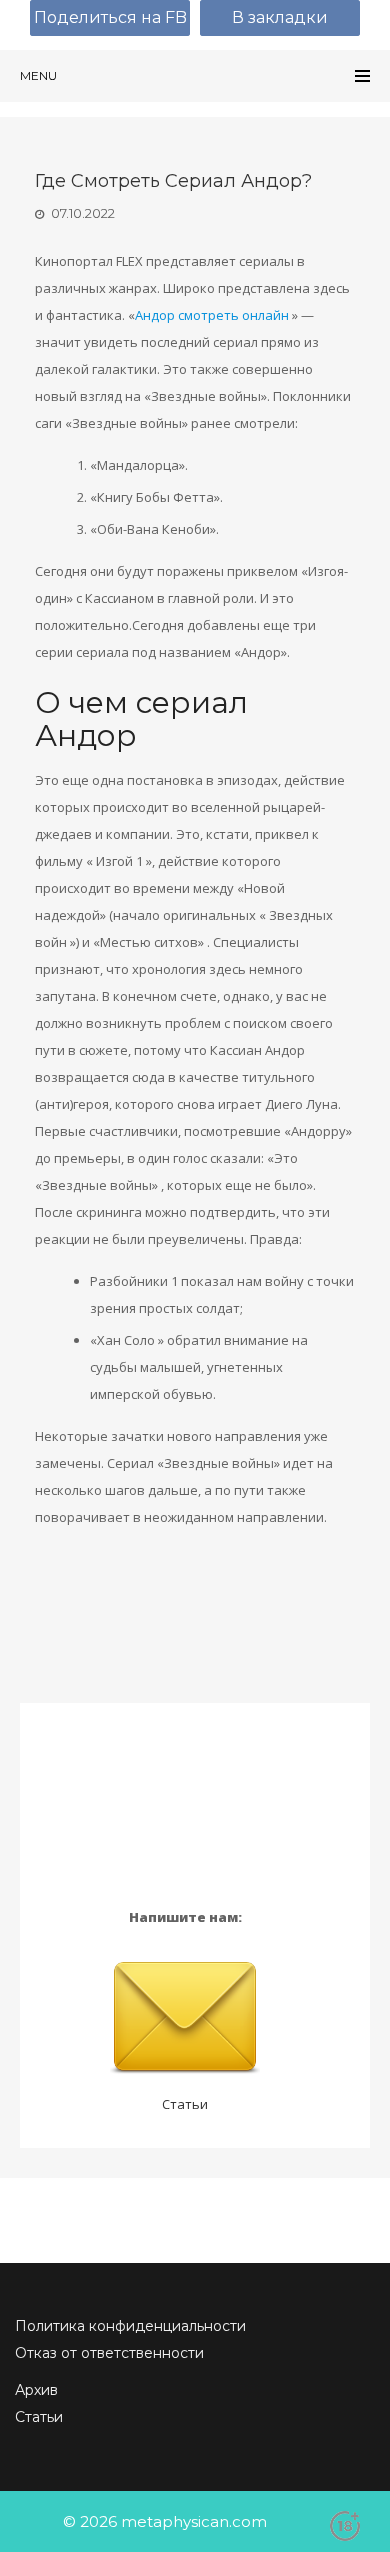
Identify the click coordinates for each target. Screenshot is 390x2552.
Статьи (185, 2104)
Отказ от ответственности (109, 2353)
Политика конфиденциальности (130, 2326)
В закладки (280, 17)
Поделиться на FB (110, 17)
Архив (36, 2390)
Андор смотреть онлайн (212, 315)
